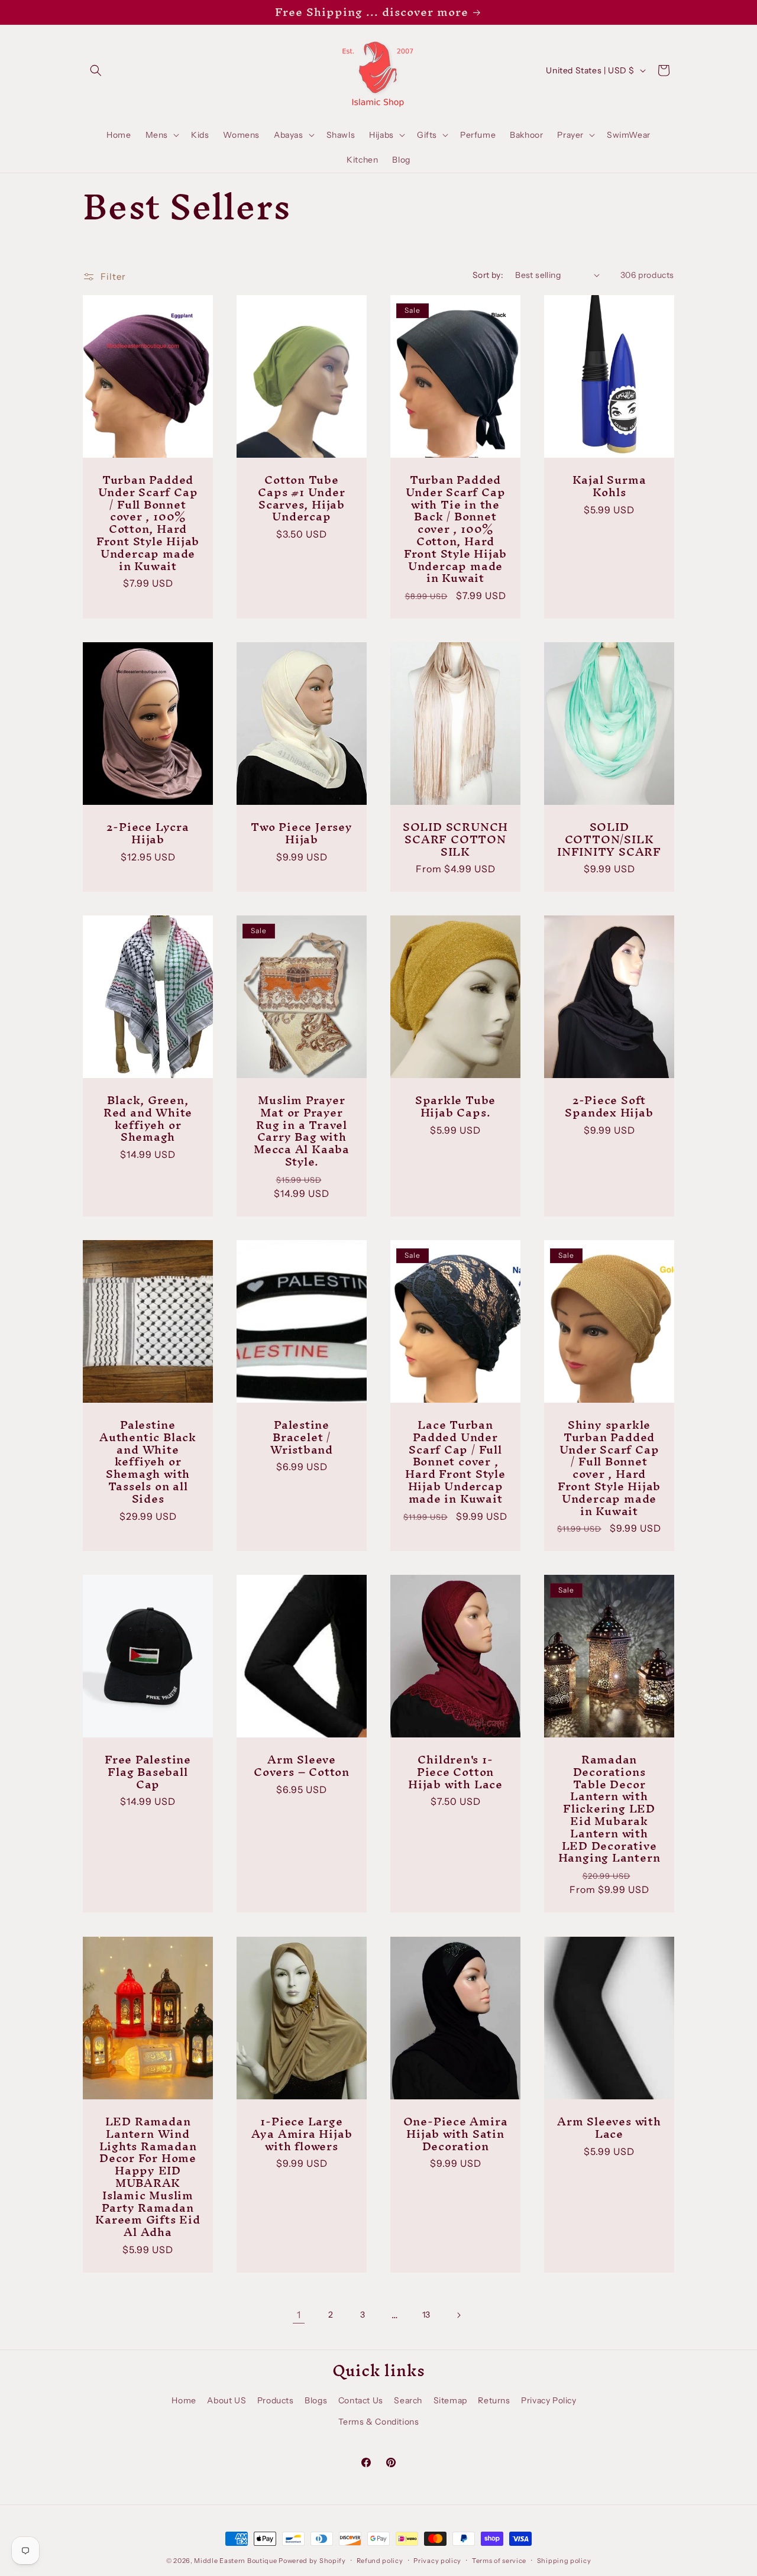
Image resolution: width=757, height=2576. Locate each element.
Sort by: (488, 275)
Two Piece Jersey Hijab (301, 833)
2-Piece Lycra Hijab (148, 833)
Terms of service (499, 2561)
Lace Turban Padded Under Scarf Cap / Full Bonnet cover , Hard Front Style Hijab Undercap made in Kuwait (455, 1462)
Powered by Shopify (312, 2561)
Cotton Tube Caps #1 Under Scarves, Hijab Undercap (301, 498)
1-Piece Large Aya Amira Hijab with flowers (302, 2134)
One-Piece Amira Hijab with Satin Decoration (456, 2134)
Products (276, 2400)
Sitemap (450, 2400)
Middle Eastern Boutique (235, 2561)
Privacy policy (437, 2561)
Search (408, 2400)
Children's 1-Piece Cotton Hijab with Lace (455, 1772)
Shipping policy (564, 2561)
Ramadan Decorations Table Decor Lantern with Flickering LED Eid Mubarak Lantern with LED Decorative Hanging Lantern (609, 1809)
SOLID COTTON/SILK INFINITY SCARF (609, 839)
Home (184, 2400)
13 (426, 2315)
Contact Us (361, 2400)
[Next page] (458, 2315)
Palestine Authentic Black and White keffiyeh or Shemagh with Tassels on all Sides (148, 1462)
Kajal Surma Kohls (609, 486)
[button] (96, 70)
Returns (494, 2400)
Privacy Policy (549, 2400)
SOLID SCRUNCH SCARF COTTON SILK (455, 839)
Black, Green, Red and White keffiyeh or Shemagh (148, 1119)
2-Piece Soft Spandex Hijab (609, 1106)
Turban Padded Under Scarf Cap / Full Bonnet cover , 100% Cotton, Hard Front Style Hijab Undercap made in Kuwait (148, 523)
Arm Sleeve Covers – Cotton (302, 1766)
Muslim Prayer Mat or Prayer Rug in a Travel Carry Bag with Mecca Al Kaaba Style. (302, 1131)
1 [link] (299, 2315)
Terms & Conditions (379, 2422)
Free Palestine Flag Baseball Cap (148, 1772)
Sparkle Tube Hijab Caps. (455, 1106)
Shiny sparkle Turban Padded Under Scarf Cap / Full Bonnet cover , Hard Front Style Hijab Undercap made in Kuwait (609, 1468)
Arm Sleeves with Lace (609, 2128)
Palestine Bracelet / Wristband (302, 1437)
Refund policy (380, 2561)
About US (227, 2400)
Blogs (316, 2400)
